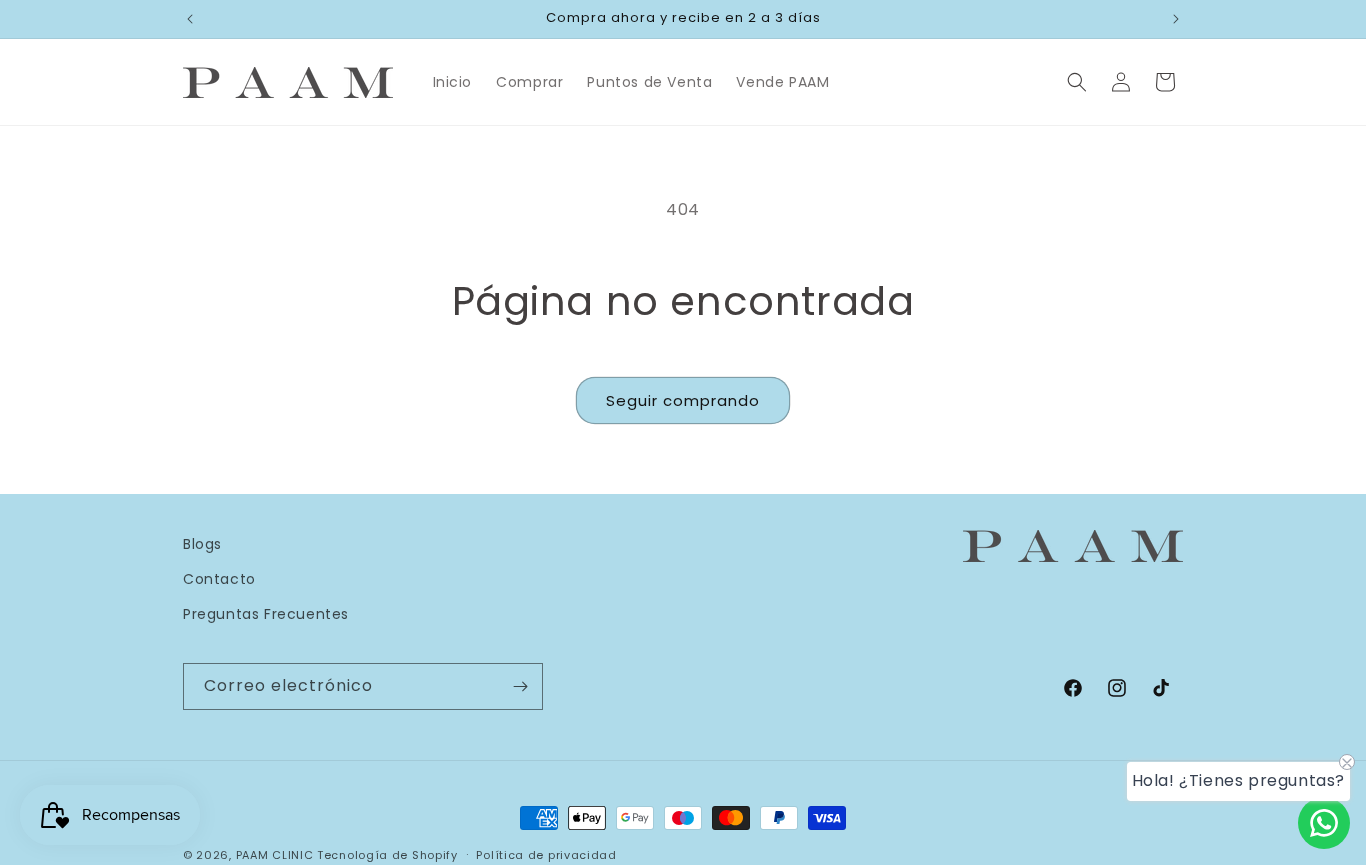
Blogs (202, 544)
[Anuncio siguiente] (1176, 19)
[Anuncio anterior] (190, 19)
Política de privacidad (546, 854)
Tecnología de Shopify (387, 855)
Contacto (219, 579)
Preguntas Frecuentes (266, 614)
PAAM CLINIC (275, 855)
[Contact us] (1324, 823)
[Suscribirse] (520, 686)
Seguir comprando (683, 400)
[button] (1077, 82)
